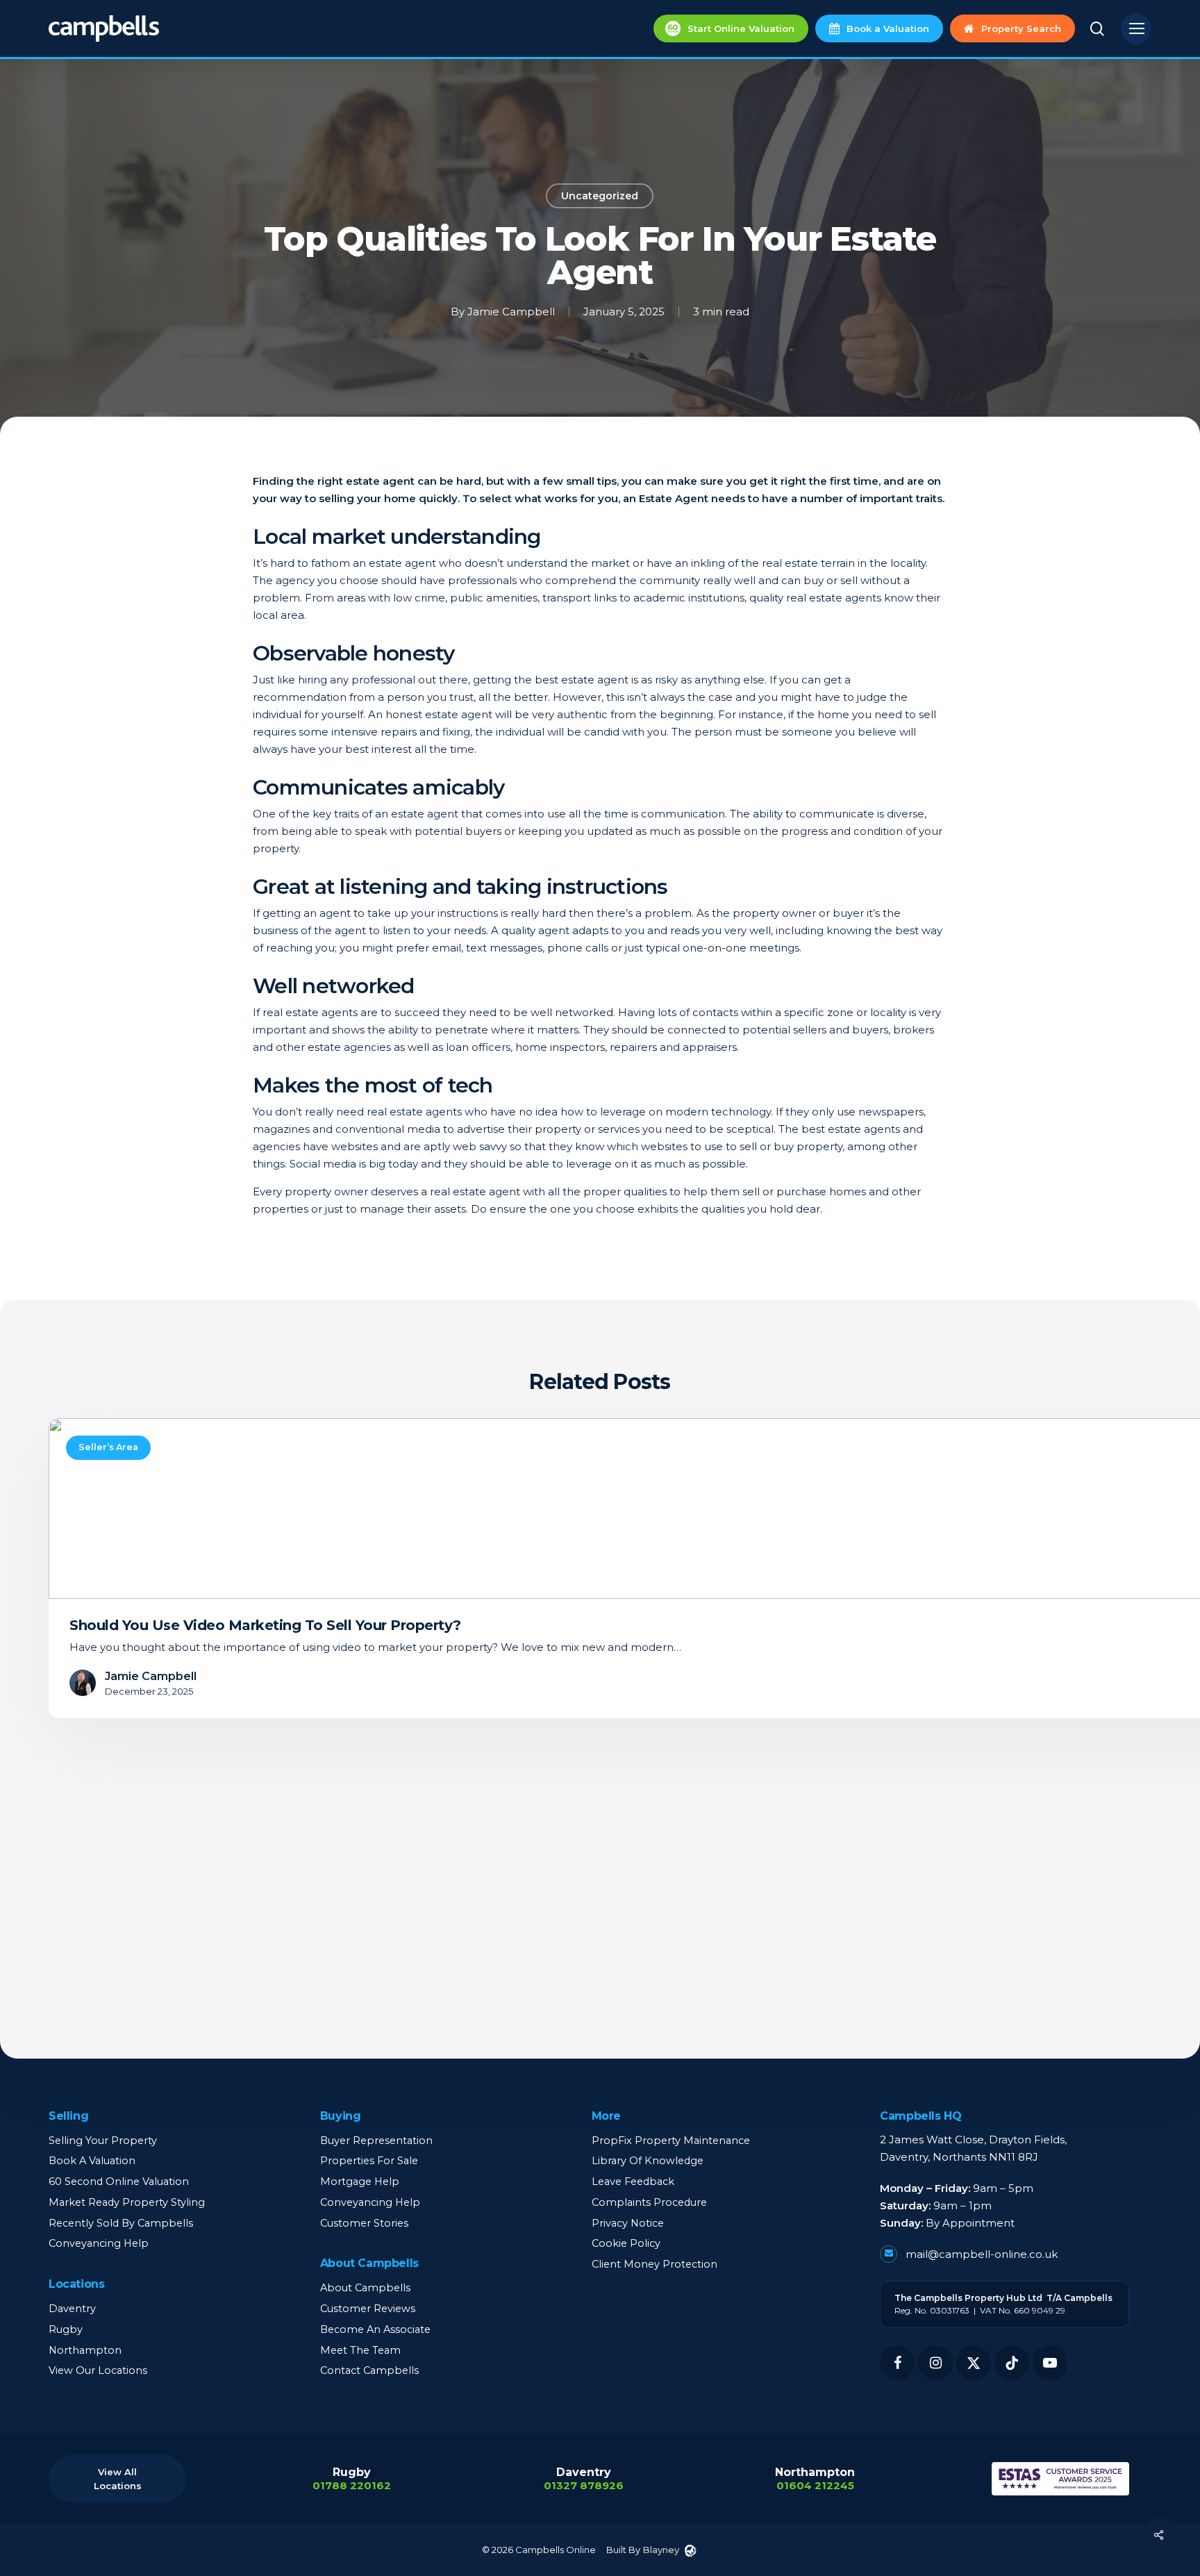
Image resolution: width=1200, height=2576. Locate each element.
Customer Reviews (368, 2309)
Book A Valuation (92, 2161)
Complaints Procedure (649, 2202)
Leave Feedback (633, 2182)
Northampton (85, 2350)
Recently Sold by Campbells (121, 2223)
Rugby (66, 2329)
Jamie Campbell (511, 311)
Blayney (661, 2550)
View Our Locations (98, 2370)
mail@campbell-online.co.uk (980, 2254)
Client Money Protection (655, 2264)
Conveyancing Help (99, 2243)
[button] (1136, 29)
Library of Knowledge (648, 2161)
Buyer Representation (376, 2141)
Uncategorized (600, 196)
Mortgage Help (360, 2182)
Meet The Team (360, 2350)
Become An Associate (375, 2329)
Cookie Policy (626, 2243)
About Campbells (365, 2288)
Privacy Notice (628, 2223)
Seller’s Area (108, 1447)
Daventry (72, 2309)
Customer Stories (364, 2223)
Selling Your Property (103, 2141)
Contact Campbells (369, 2370)
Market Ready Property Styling (127, 2202)
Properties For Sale (369, 2161)
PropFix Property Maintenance (671, 2141)
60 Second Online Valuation (119, 2182)
